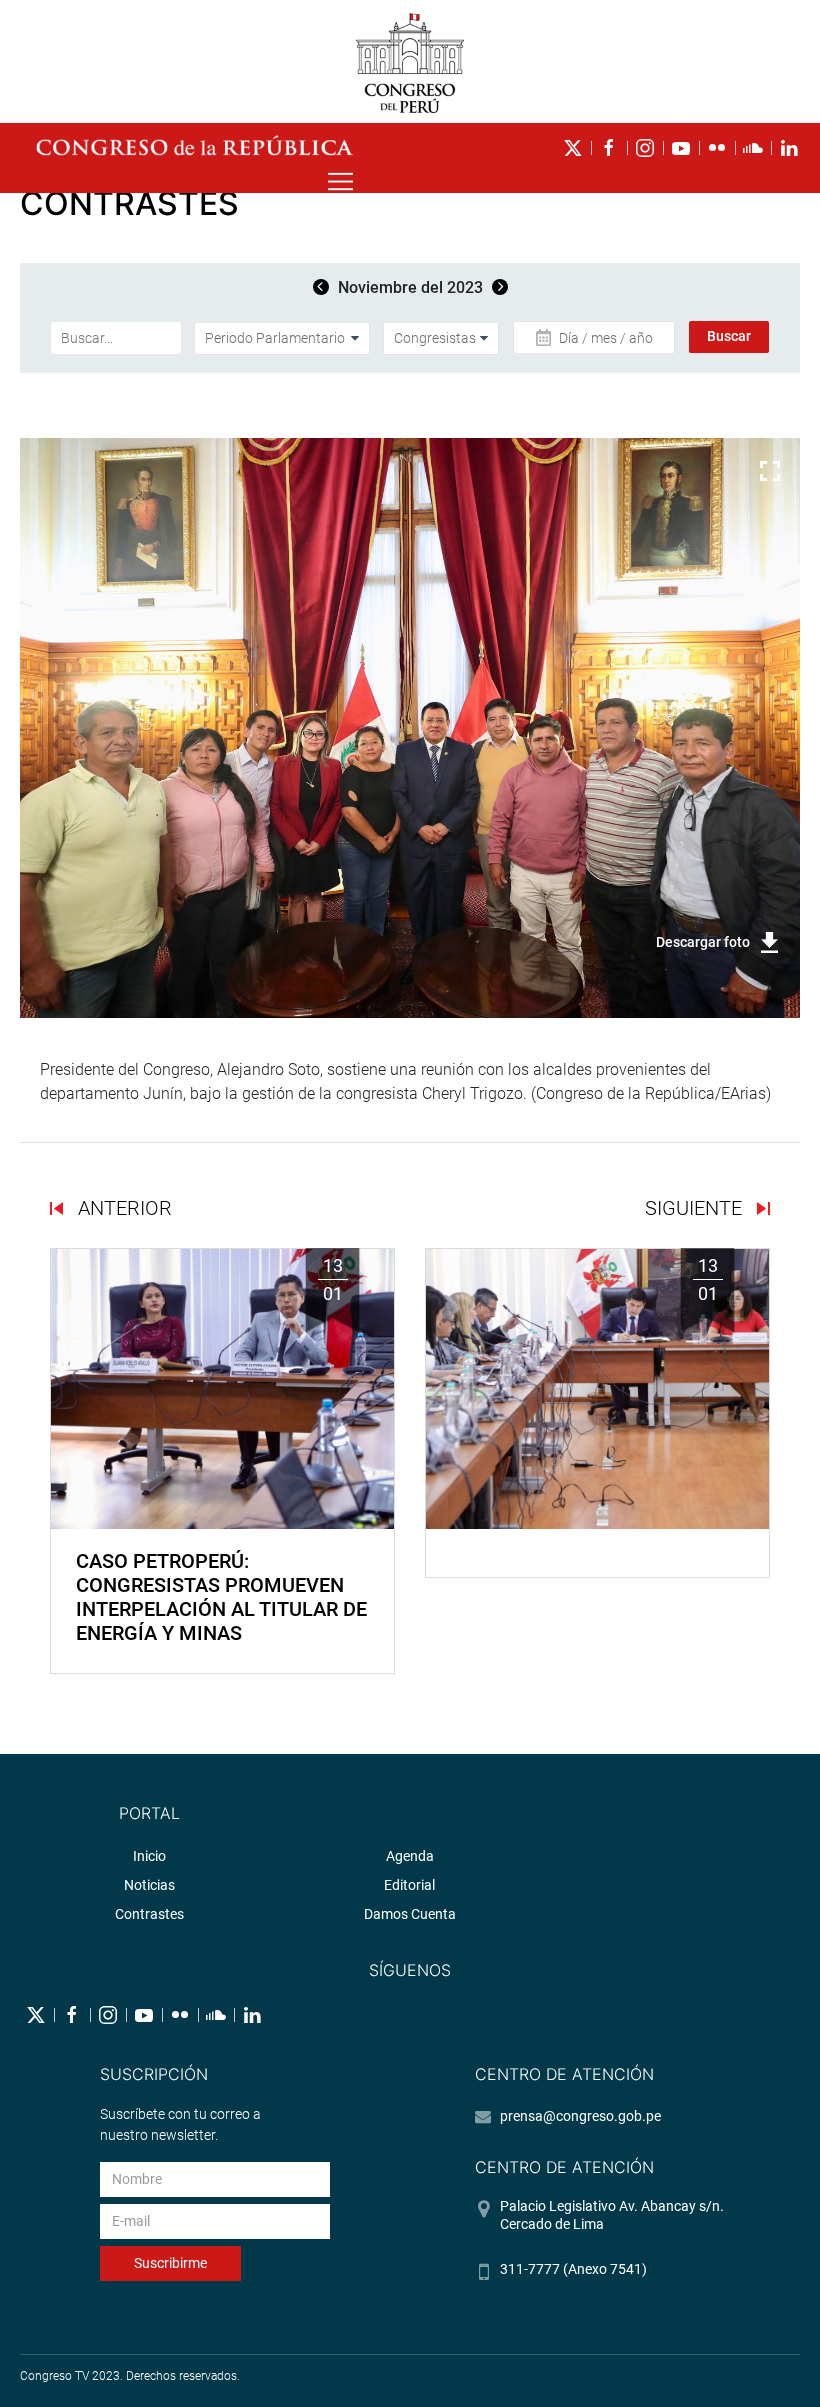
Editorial (409, 1885)
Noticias (149, 1885)
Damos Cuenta (410, 1914)
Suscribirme (170, 2263)
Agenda (410, 1856)
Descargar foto (703, 942)
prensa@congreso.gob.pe (580, 2116)
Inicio (149, 1856)
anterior (122, 1208)
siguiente (696, 1208)
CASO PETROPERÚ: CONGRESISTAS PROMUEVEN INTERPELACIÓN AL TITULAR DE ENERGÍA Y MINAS (221, 1597)
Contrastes (149, 1914)
